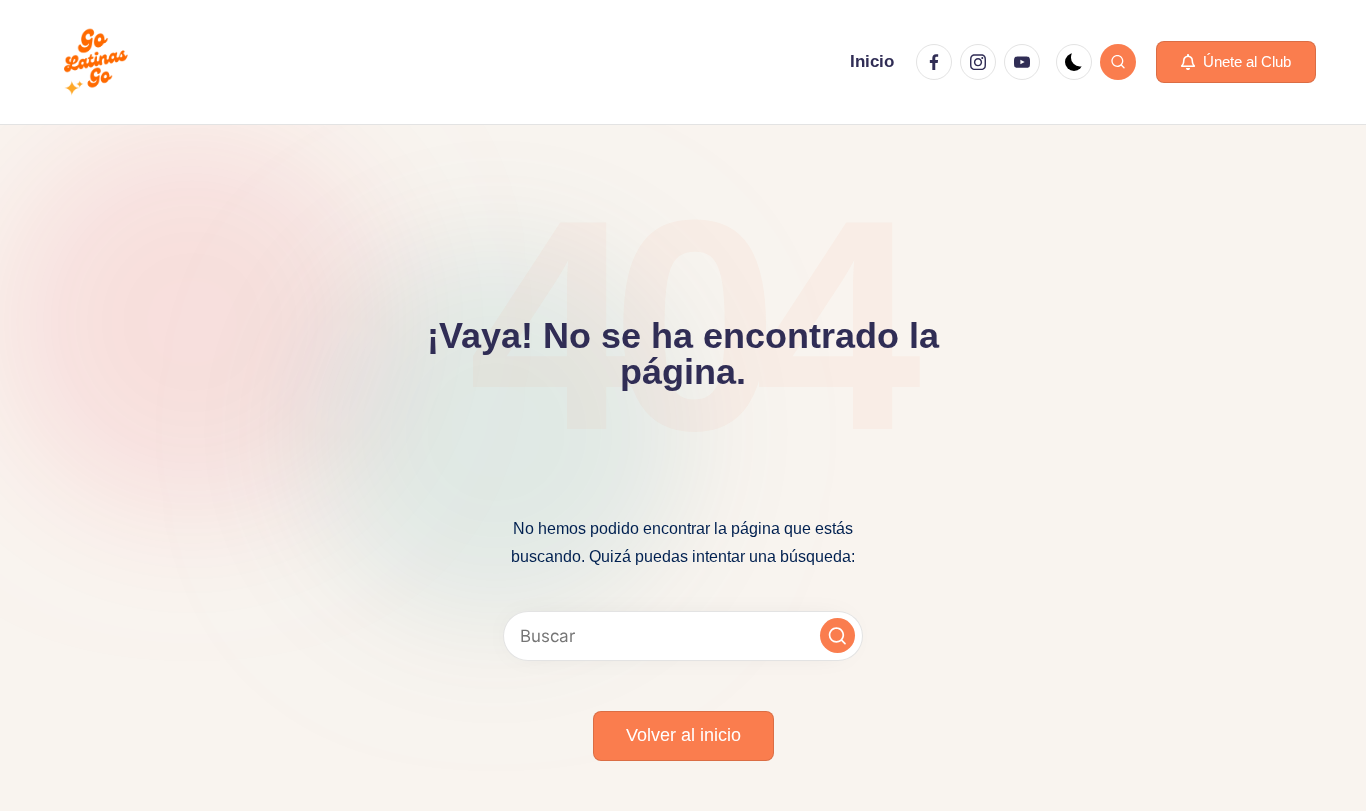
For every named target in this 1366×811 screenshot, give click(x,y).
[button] (1236, 62)
